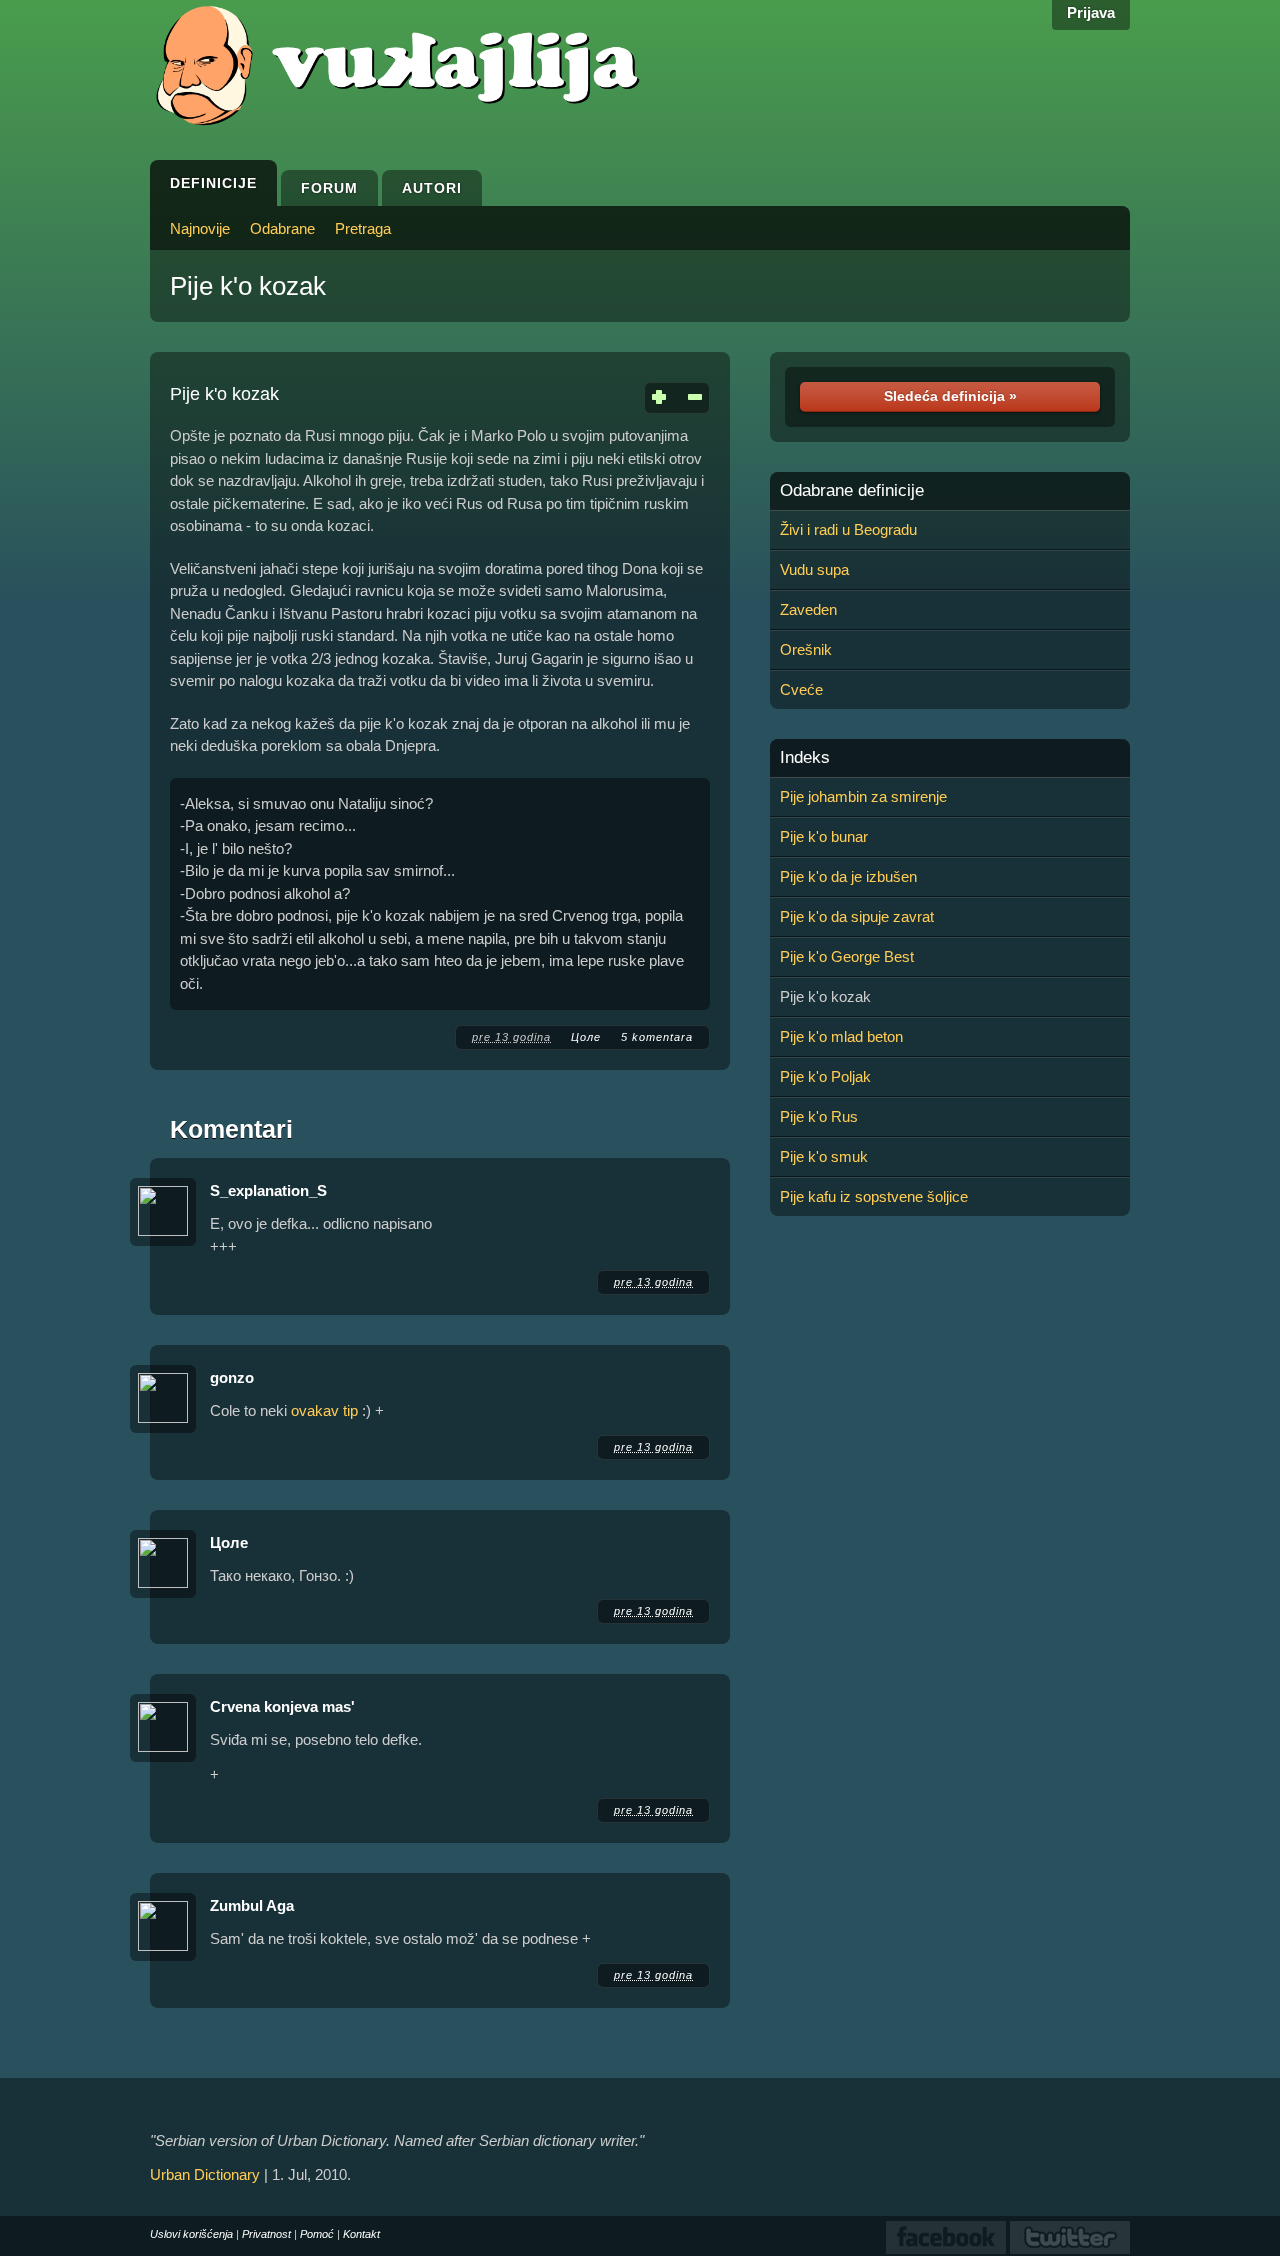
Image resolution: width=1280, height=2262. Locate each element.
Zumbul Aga (252, 1905)
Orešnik (806, 649)
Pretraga (363, 228)
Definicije (213, 183)
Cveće (801, 689)
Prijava (1091, 12)
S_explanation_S (268, 1190)
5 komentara (657, 1037)
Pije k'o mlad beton (841, 1036)
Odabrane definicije (852, 491)
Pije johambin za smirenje (863, 796)
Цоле (586, 1037)
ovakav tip (324, 1410)
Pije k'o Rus (819, 1116)
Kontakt (361, 2234)
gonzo (232, 1377)
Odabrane (282, 228)
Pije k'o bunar (824, 836)
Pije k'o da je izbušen (848, 876)
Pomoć (317, 2234)
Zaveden (808, 609)
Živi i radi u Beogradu (848, 529)
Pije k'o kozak (248, 286)
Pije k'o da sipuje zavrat (857, 916)
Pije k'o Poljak (825, 1076)
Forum (329, 188)
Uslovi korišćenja (191, 2234)
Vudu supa (814, 569)
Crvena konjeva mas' (282, 1706)
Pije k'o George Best (847, 956)
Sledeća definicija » (950, 396)
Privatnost (266, 2234)
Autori (432, 188)
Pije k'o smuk (824, 1156)
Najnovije (200, 228)
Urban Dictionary (205, 2174)
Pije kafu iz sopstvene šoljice (874, 1196)
